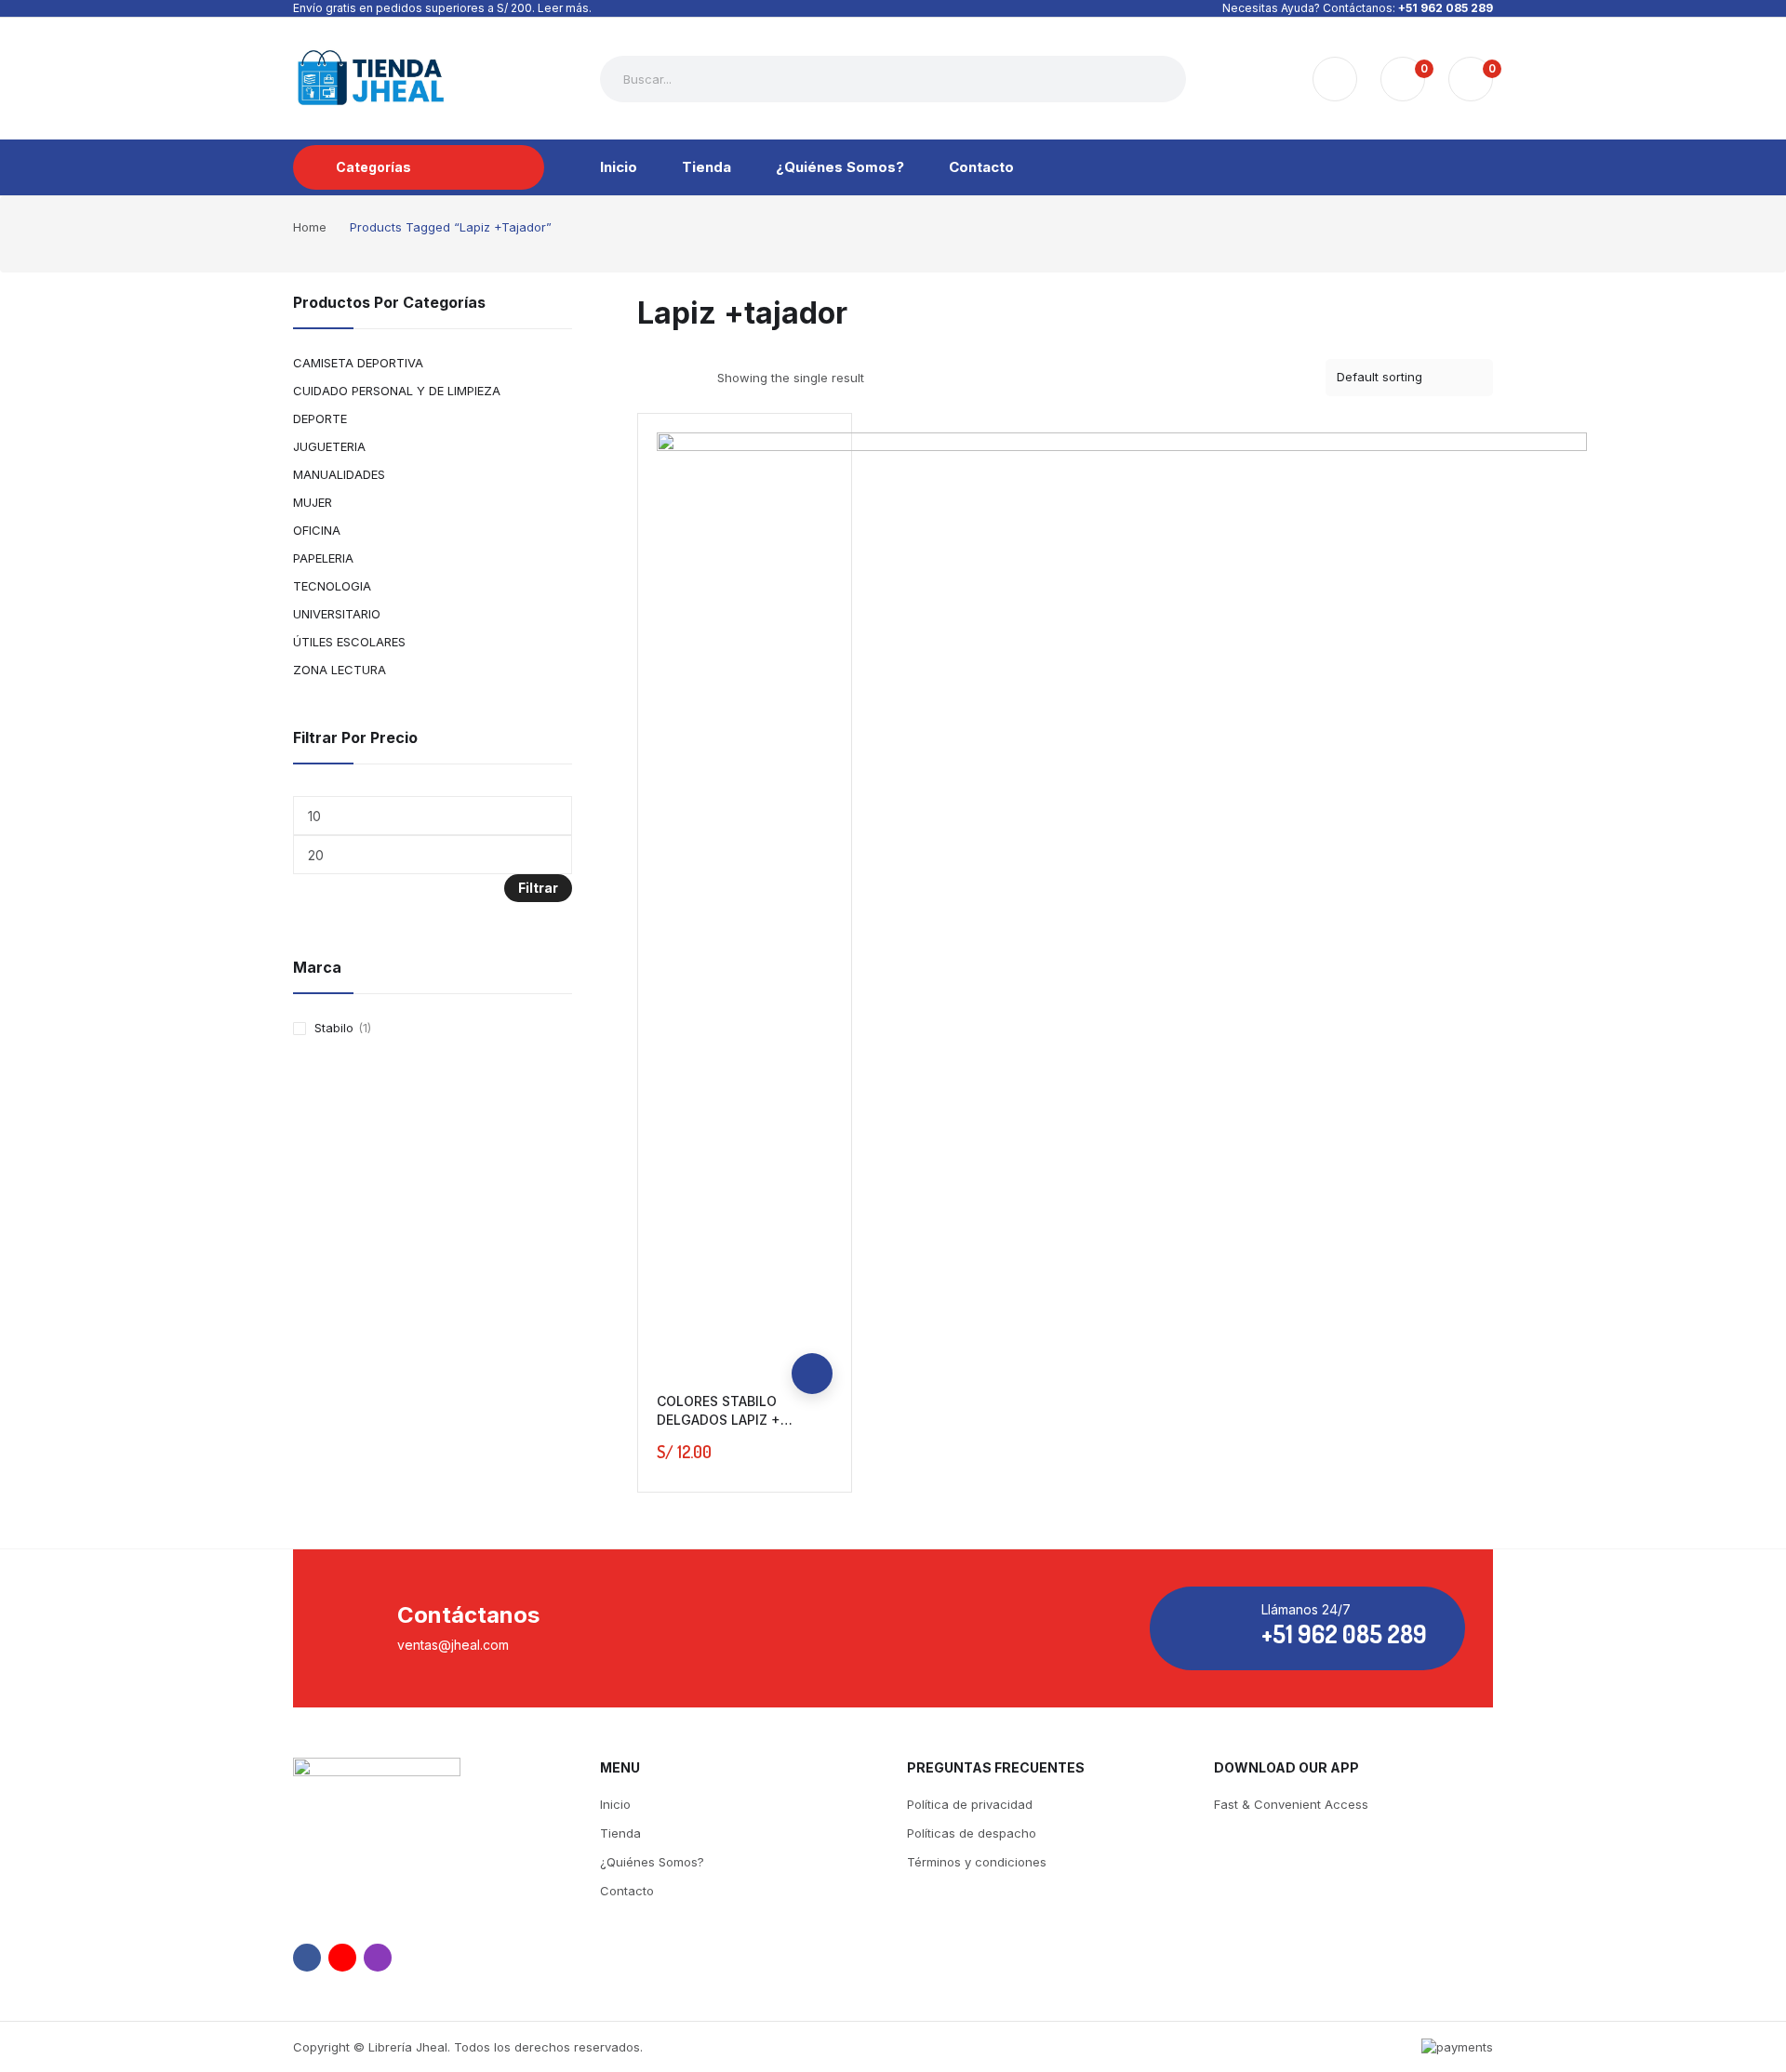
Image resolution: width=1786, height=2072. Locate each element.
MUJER (313, 502)
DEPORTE (320, 418)
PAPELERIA (323, 558)
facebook (307, 1958)
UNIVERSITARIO (337, 614)
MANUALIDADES (339, 474)
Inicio (615, 1804)
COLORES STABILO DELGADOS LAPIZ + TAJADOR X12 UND (719, 1420)
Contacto (627, 1891)
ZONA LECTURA (340, 670)
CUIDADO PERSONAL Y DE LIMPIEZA (397, 391)
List (682, 378)
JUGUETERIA (329, 446)
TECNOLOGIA (332, 586)
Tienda (620, 1833)
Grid (649, 378)
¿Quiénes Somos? (652, 1862)
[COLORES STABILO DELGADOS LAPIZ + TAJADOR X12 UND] (1122, 897)
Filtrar (538, 888)
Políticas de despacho (972, 1833)
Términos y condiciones (977, 1862)
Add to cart (812, 1374)
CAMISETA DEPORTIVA (358, 363)
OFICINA (317, 530)
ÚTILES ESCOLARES (349, 642)
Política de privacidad (970, 1804)
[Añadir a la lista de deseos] (812, 1292)
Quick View (812, 1333)
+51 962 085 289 (1446, 8)
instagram (378, 1958)
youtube (342, 1958)
